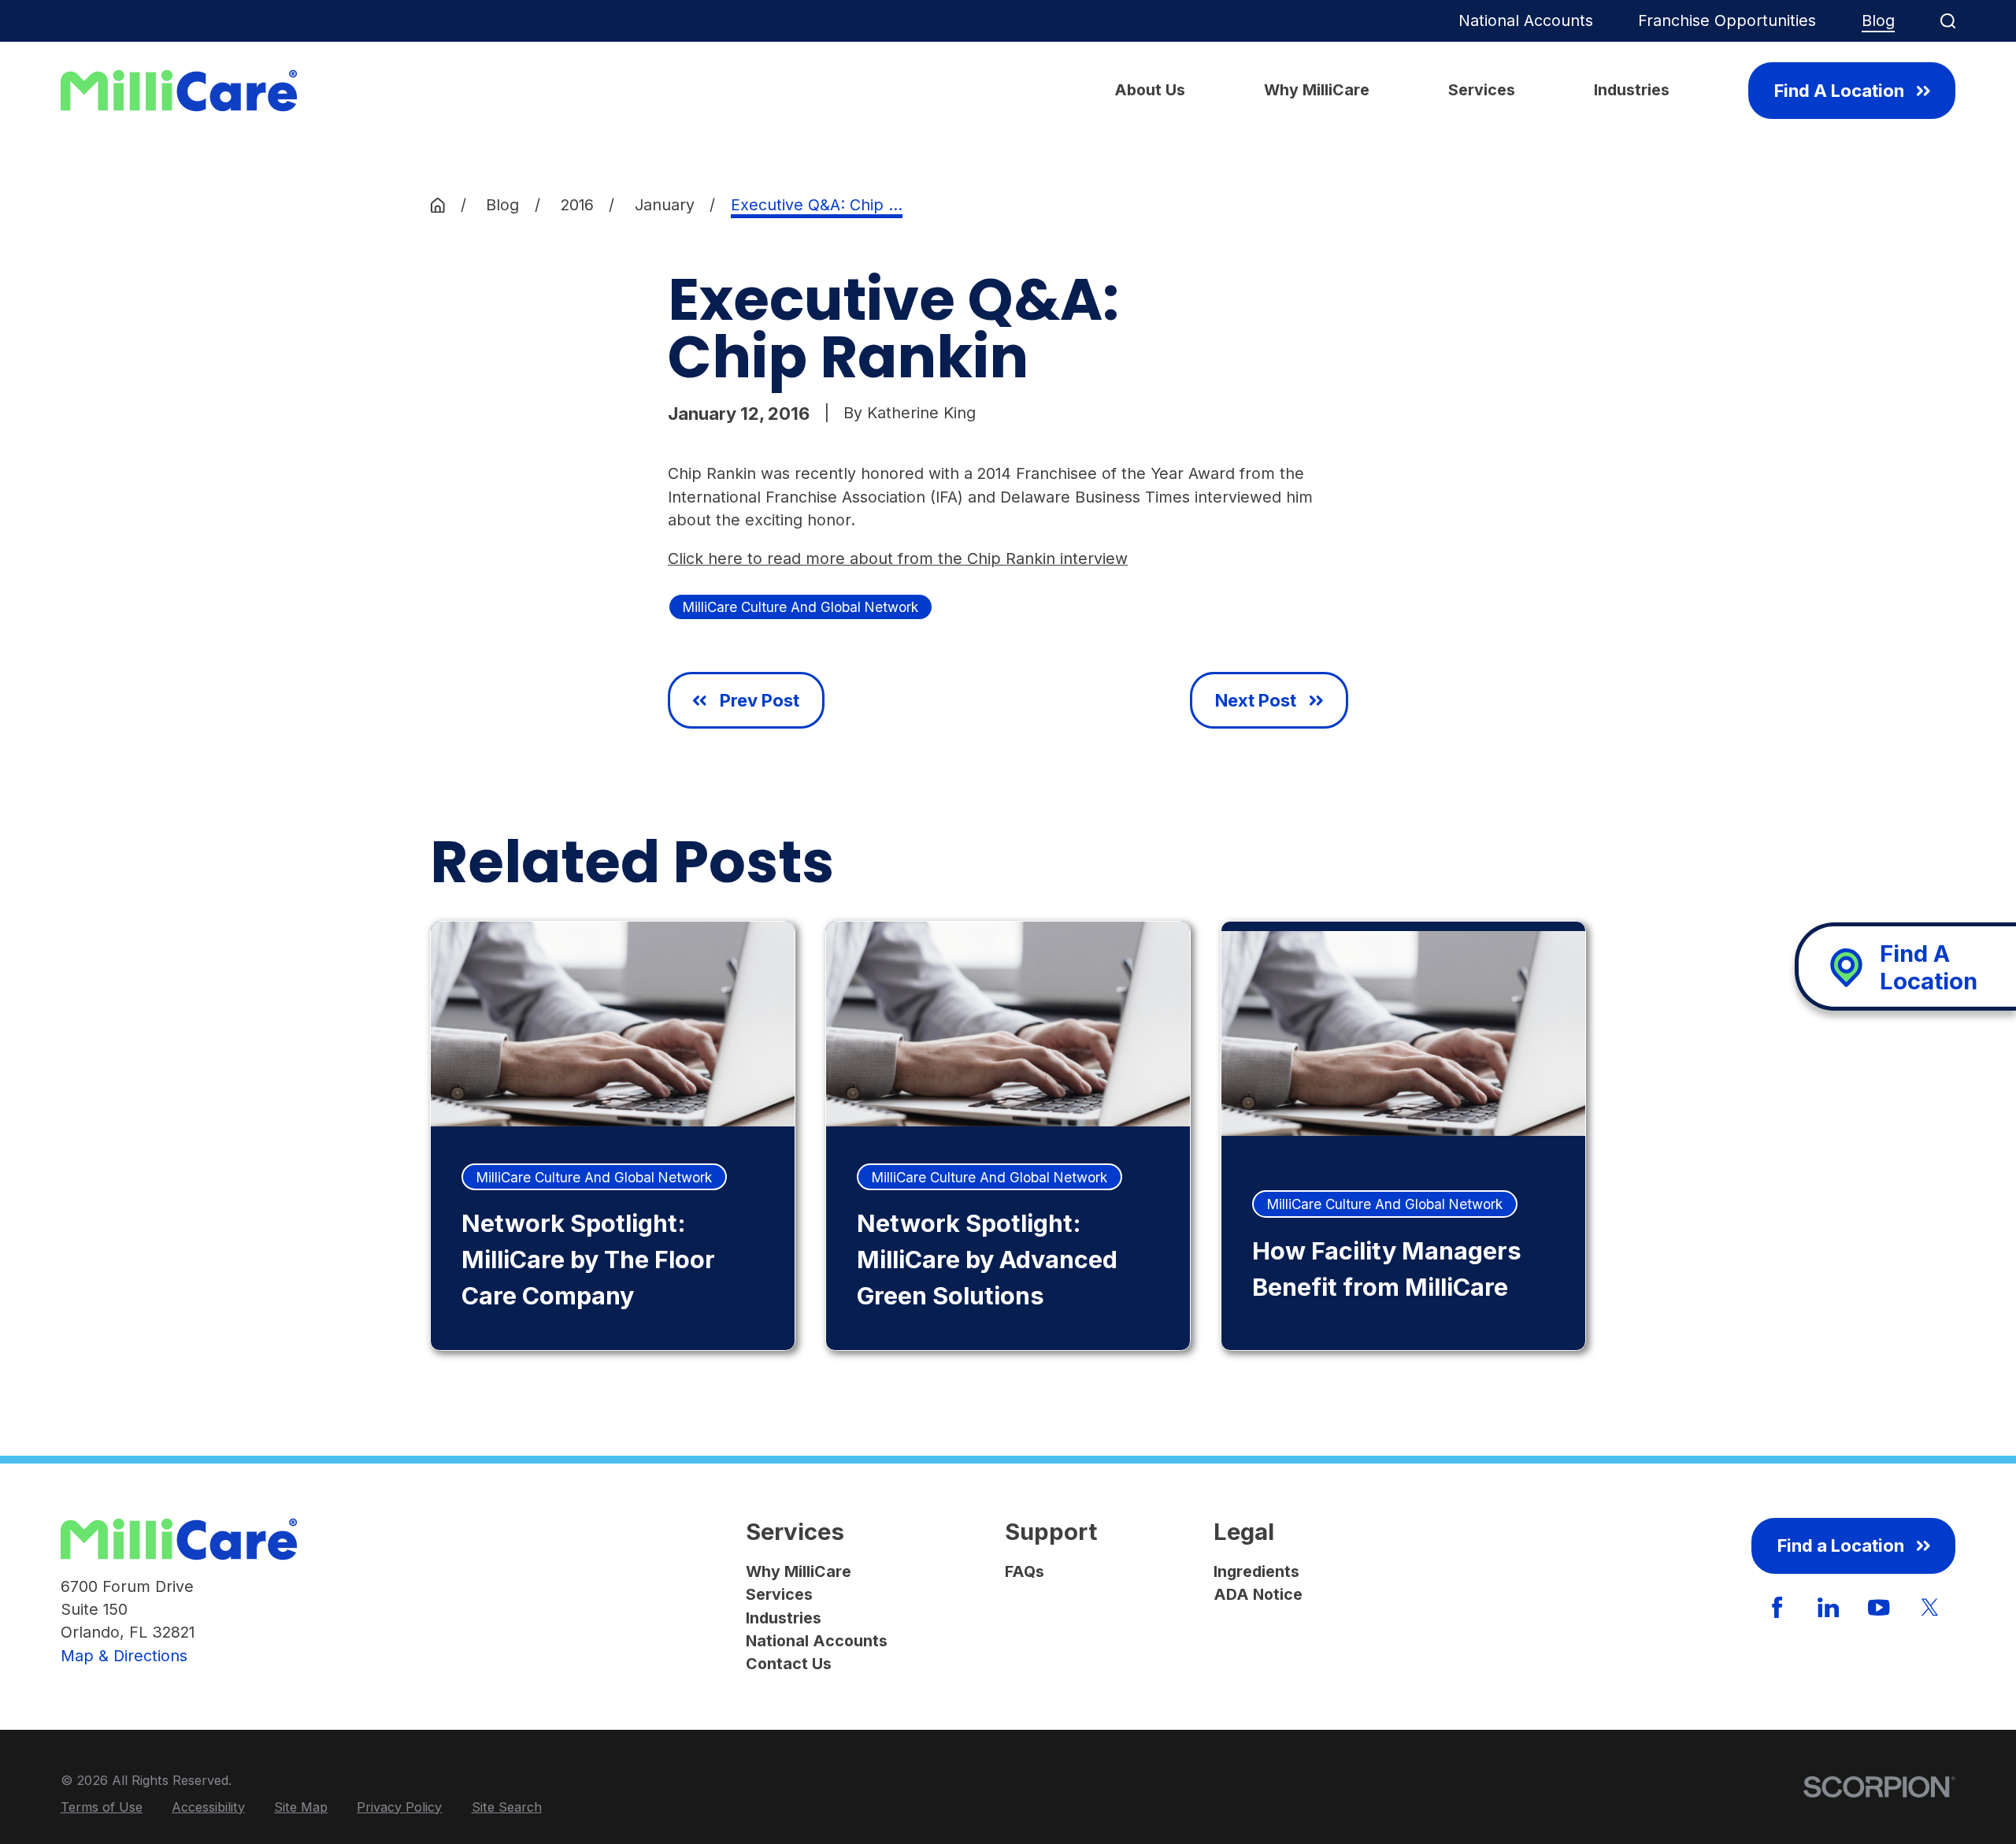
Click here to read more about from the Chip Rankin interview (898, 558)
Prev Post (760, 700)
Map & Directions (124, 1656)
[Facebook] (1777, 1607)
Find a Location (1841, 1545)
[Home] (179, 91)
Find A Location (1839, 91)
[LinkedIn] (1828, 1607)
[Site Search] (1948, 21)
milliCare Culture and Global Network (800, 607)
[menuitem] (102, 1807)
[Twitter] (1930, 1607)
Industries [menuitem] (1632, 90)
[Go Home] (438, 206)
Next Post (1256, 700)
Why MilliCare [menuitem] (1317, 90)
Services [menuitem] (1482, 90)
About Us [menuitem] (1150, 90)
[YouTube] (1879, 1607)
